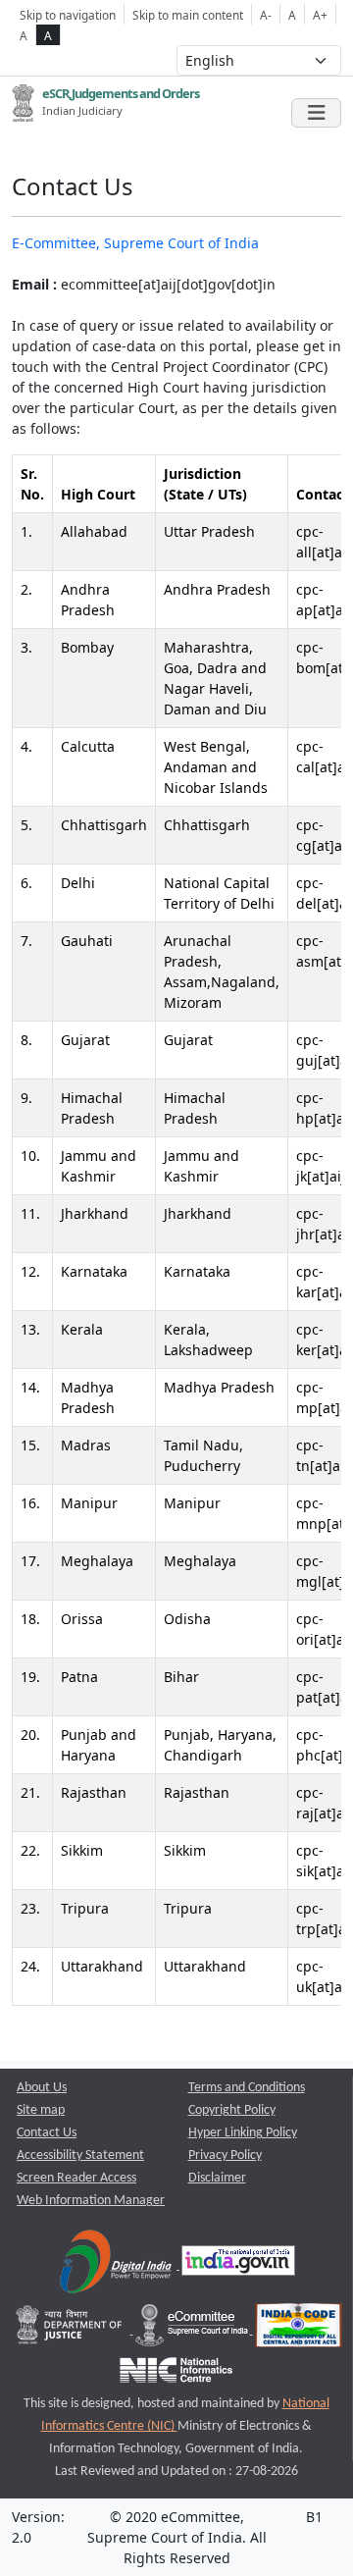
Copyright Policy (232, 2110)
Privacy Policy (225, 2155)
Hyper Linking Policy (243, 2133)
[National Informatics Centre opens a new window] (176, 2375)
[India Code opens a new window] (299, 2330)
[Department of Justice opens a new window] (71, 2330)
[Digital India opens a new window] (117, 2265)
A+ (320, 15)
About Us (42, 2088)
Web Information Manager (91, 2201)
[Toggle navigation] (316, 113)
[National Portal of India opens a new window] (238, 2265)
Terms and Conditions (247, 2088)
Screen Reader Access (76, 2178)
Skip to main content (188, 15)
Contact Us (47, 2133)
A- (266, 15)
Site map (41, 2110)
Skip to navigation (68, 15)
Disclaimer (217, 2178)
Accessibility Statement (80, 2155)
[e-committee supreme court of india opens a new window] (193, 2330)
